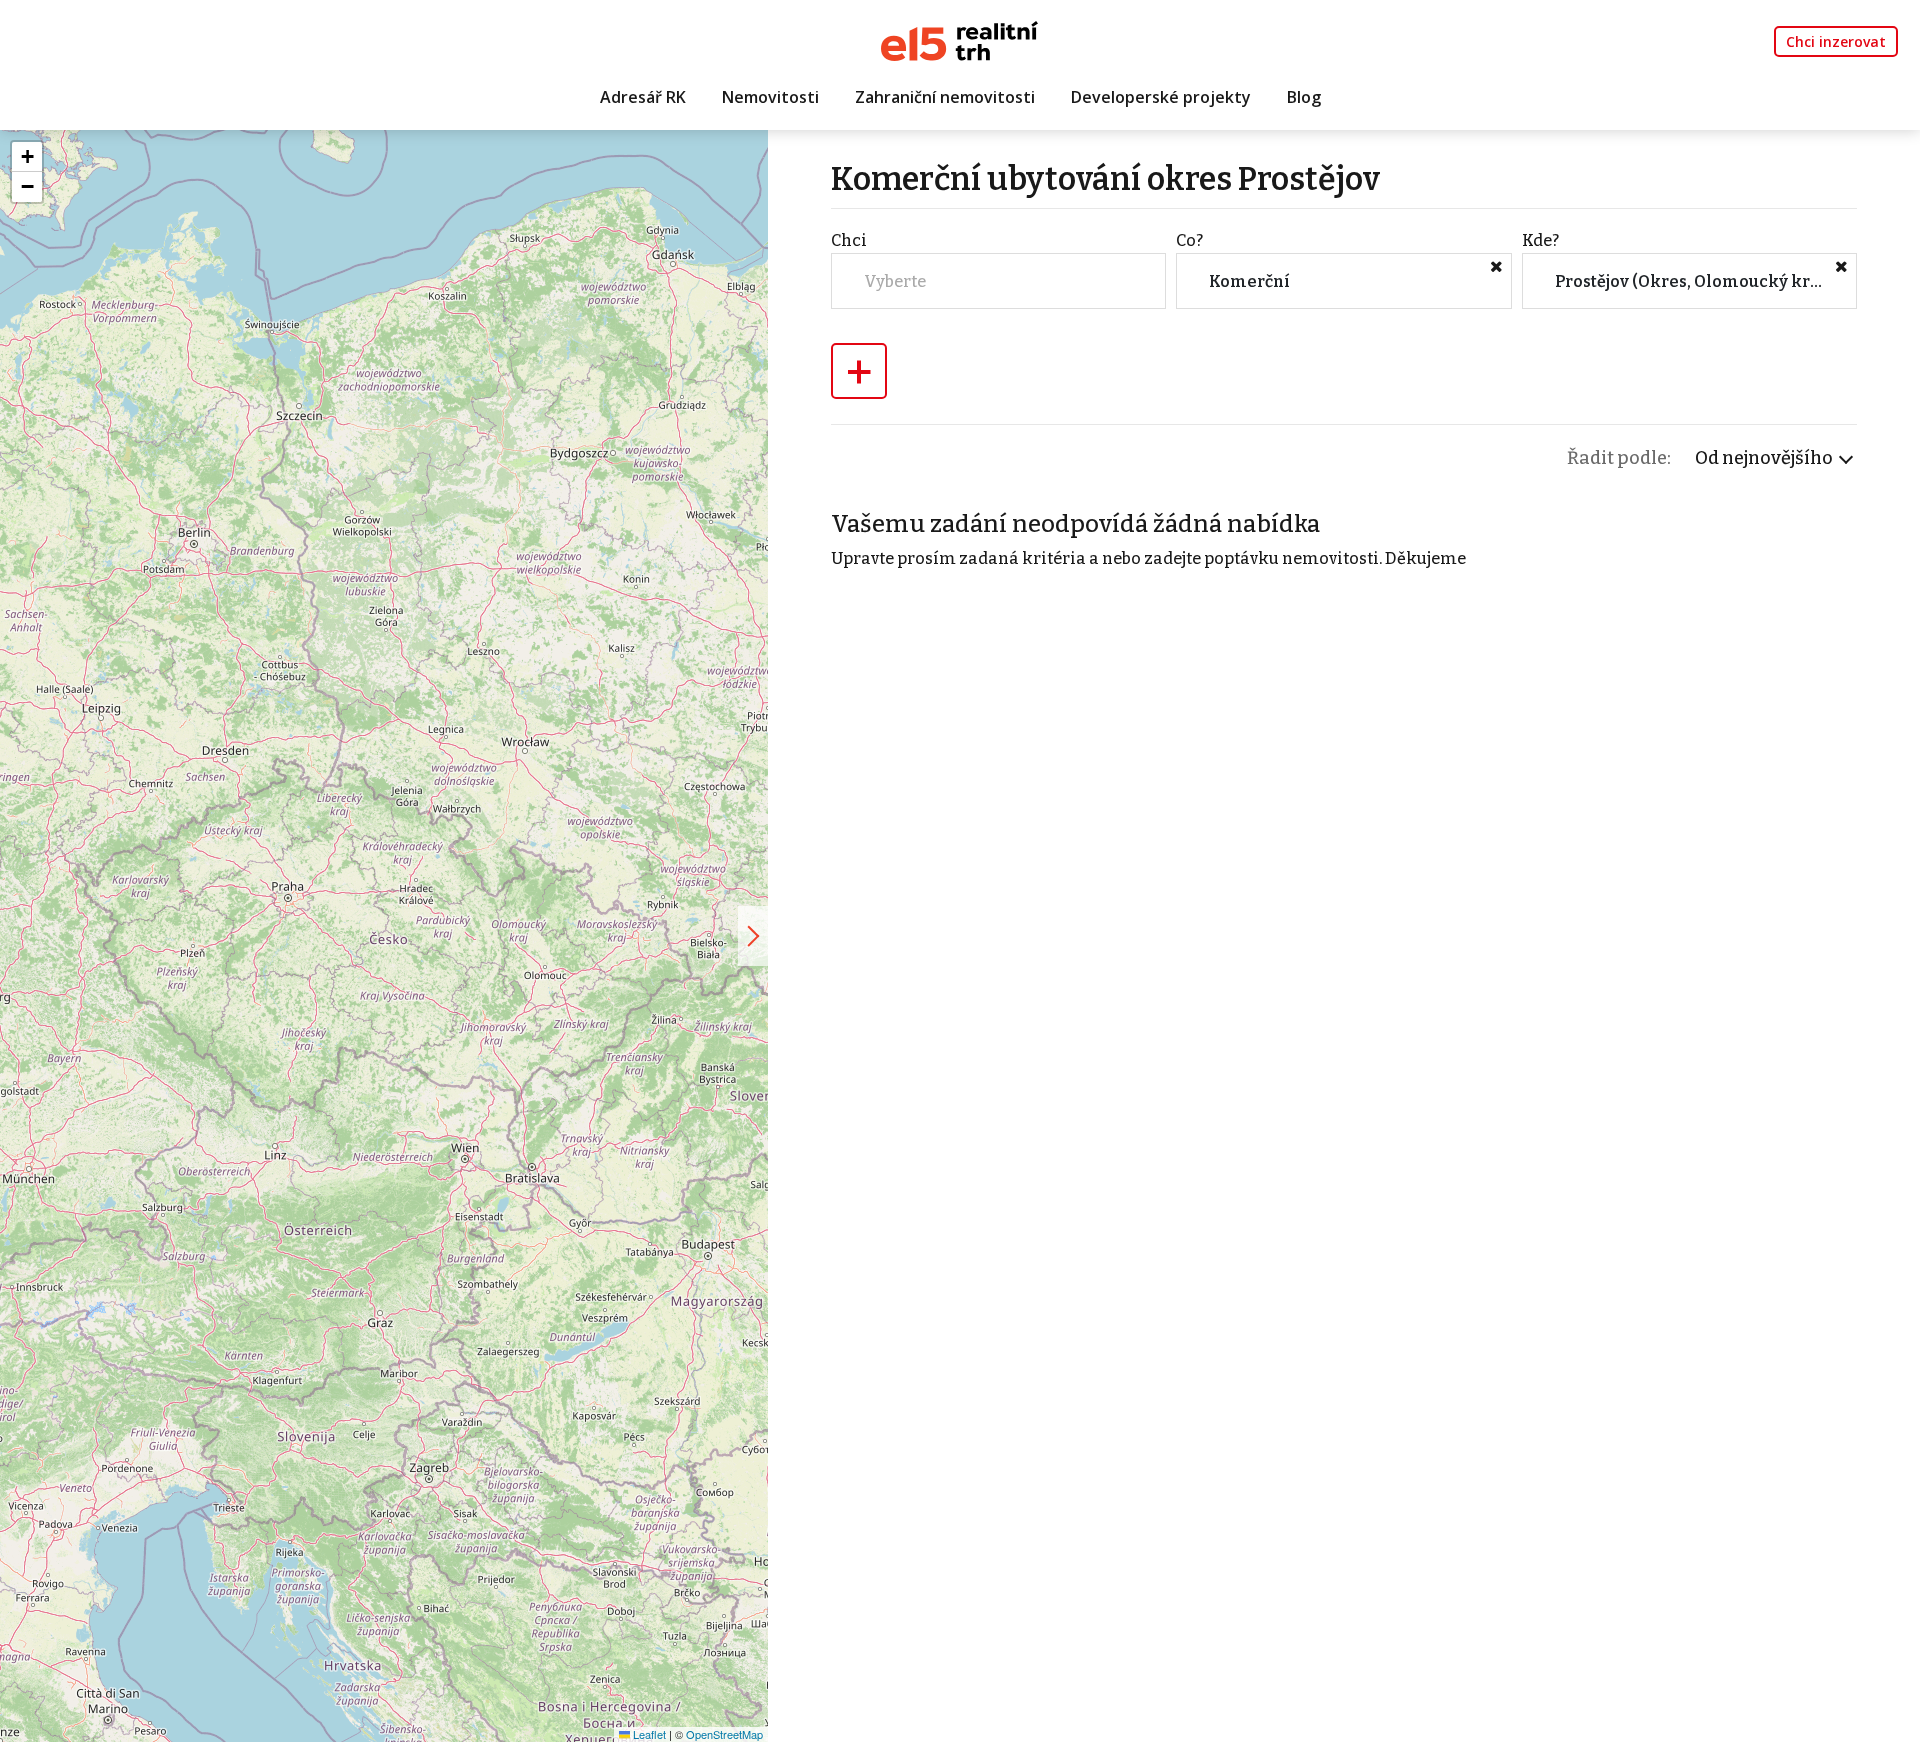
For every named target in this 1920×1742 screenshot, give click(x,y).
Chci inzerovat (1836, 41)
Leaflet (648, 1734)
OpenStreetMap (724, 1734)
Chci (849, 240)
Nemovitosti (770, 97)
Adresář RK (643, 97)
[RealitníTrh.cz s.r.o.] (959, 39)
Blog (1304, 97)
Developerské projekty (1161, 97)
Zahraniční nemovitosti (945, 97)
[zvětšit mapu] (753, 936)
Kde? (1540, 240)
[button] (27, 157)
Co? (1189, 240)
